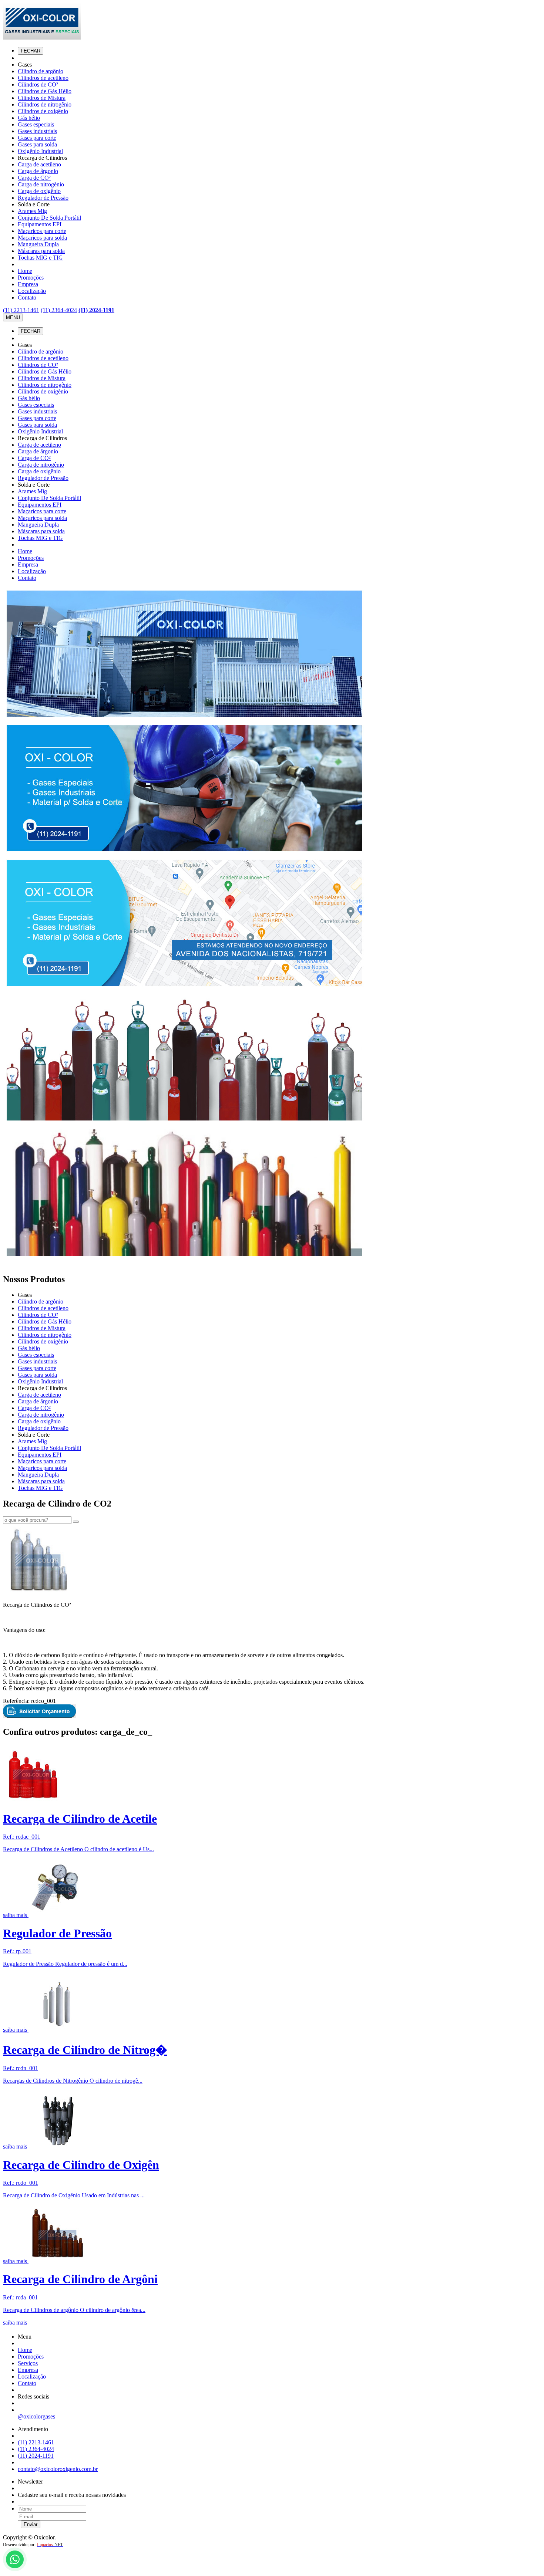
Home (25, 271)
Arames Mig (32, 211)
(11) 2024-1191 (96, 310)
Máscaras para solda (41, 251)
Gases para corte (37, 138)
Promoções (31, 278)
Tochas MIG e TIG (40, 258)
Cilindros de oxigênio (43, 111)
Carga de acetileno (39, 164)
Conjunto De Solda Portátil (49, 218)
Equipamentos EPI (40, 224)
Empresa (28, 284)
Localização (32, 291)
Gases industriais (37, 131)
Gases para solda (37, 144)
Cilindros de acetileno (43, 78)
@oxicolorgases (36, 2416)
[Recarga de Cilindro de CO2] (38, 1592)
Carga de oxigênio (39, 191)
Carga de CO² (34, 178)
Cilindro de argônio (41, 71)
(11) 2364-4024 (59, 310)
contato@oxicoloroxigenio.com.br (58, 2469)
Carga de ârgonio (38, 171)
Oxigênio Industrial (40, 151)
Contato (27, 298)
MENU (13, 317)
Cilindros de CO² (38, 84)
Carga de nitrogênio (41, 184)
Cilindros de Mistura (42, 98)
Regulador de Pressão (43, 198)
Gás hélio (29, 118)
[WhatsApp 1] (15, 2570)
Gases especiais (36, 124)
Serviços (28, 2363)
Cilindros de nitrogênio (45, 104)
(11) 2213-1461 (21, 310)
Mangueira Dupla (38, 244)
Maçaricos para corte (42, 231)
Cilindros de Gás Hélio (45, 91)
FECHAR (31, 51)
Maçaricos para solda (42, 238)
